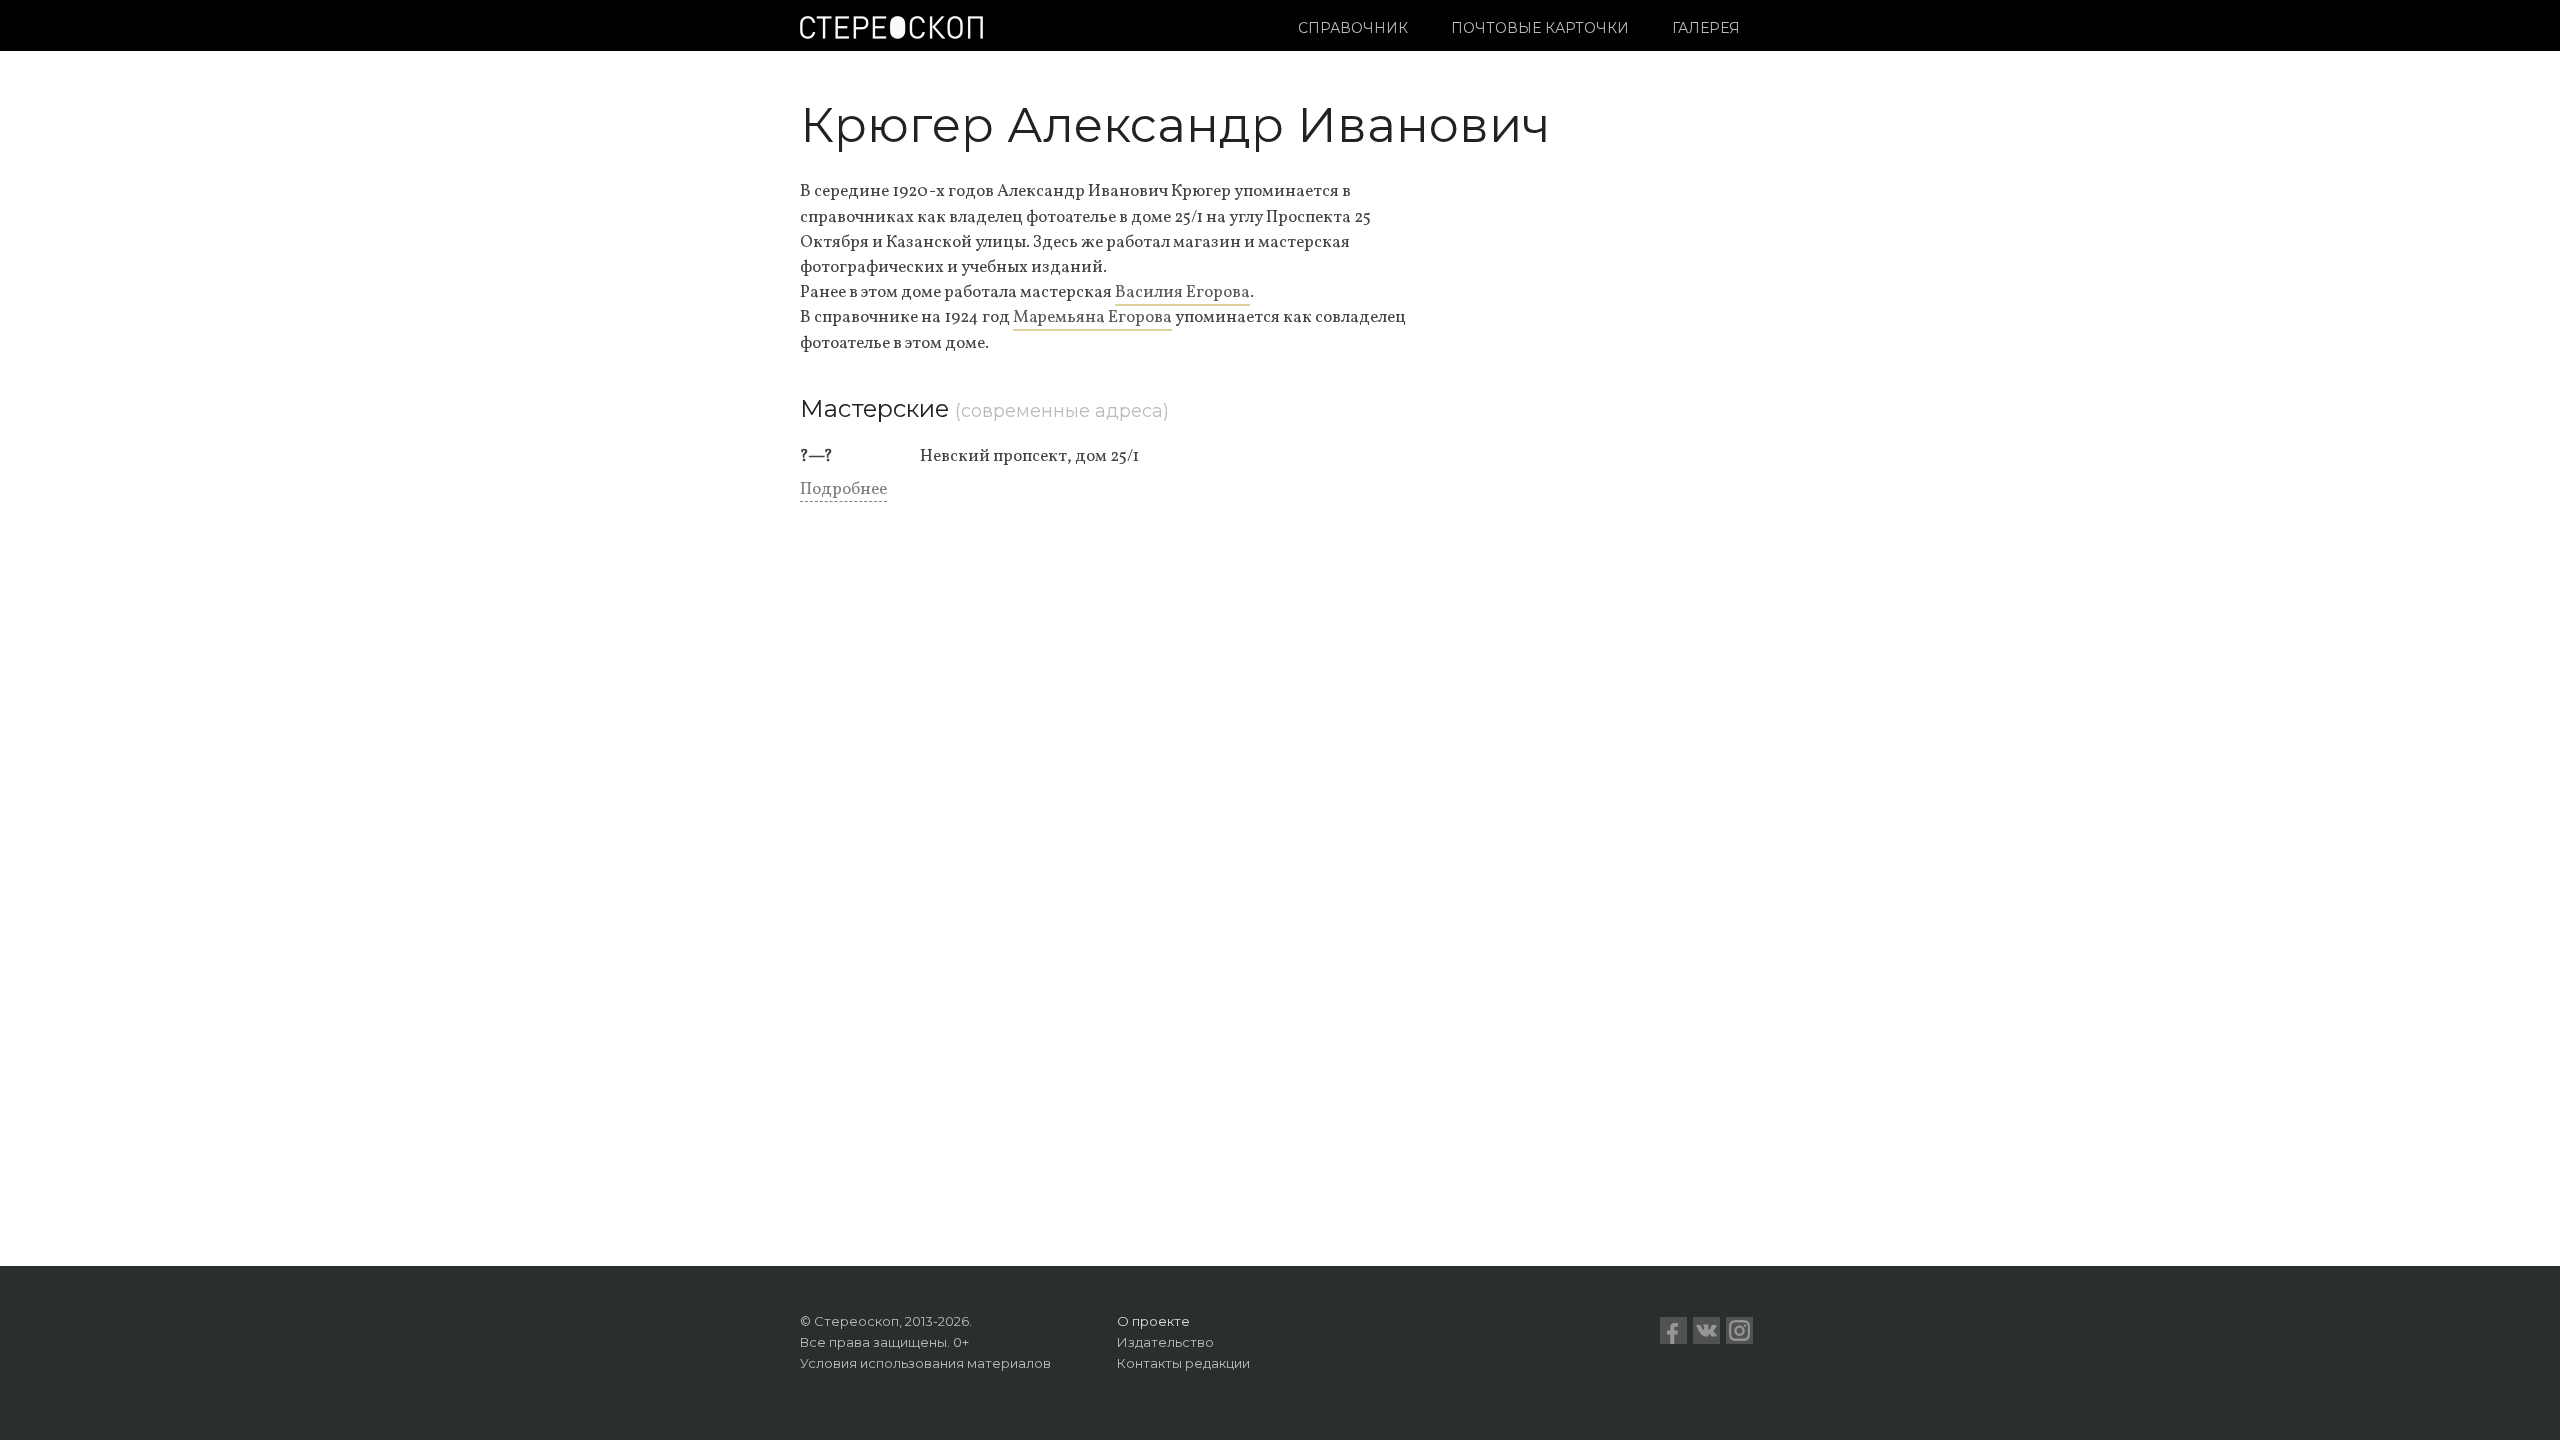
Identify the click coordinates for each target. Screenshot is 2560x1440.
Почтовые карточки (1540, 28)
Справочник (1353, 28)
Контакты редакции (1183, 1363)
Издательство (1165, 1342)
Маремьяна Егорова (1092, 317)
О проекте (1153, 1321)
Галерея (1706, 28)
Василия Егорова (1182, 292)
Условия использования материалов (925, 1363)
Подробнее (843, 489)
